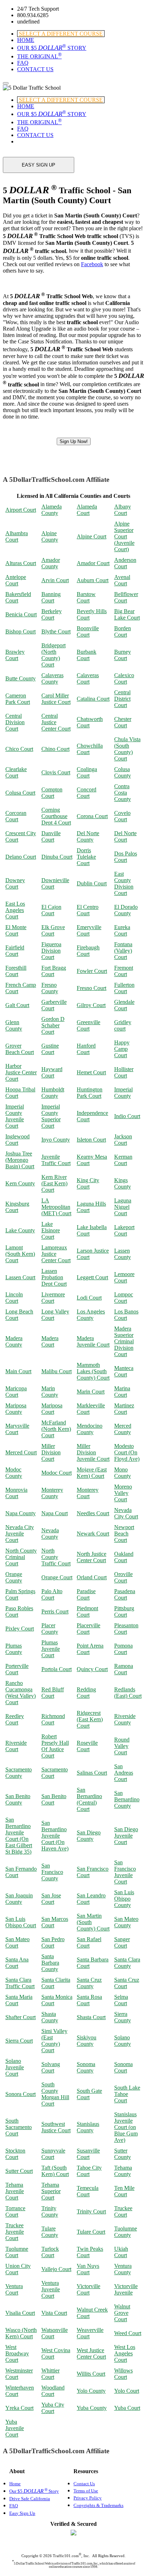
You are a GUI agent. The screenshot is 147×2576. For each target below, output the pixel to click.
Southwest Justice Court (56, 2127)
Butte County (21, 678)
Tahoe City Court (89, 2171)
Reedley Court (15, 1719)
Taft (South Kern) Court (55, 2171)
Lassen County (123, 1254)
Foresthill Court (16, 971)
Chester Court (123, 722)
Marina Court (122, 1392)
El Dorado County (126, 910)
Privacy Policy (88, 2498)
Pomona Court (123, 1649)
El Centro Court (88, 910)
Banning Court (51, 597)
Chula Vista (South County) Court (127, 749)
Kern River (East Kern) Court (54, 1183)
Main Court (18, 1371)
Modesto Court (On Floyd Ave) (127, 1452)
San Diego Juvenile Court (126, 1836)
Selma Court (121, 2000)
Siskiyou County (87, 2041)
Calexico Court (124, 678)
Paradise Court (86, 1594)
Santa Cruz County (89, 1983)
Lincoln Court (14, 1298)
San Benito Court (54, 1799)
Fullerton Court (124, 988)
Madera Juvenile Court (93, 1341)
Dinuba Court (57, 857)
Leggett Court (92, 1277)
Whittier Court (50, 2374)
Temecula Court (88, 2191)
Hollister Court (124, 1072)
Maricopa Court (16, 1392)
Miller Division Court (51, 1452)
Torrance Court (15, 2211)
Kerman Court (123, 1160)
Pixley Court (20, 1629)
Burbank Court (87, 655)
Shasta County (50, 2017)
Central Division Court (15, 722)
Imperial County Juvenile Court (15, 1116)
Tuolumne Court (17, 2252)
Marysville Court (17, 1429)
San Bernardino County (127, 1799)
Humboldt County (53, 1093)
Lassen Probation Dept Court (54, 1277)
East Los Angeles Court (15, 910)
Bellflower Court (126, 597)
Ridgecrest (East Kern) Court (90, 1719)
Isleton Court (91, 1140)
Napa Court (55, 1513)
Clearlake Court (16, 772)
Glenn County (14, 1025)
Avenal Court (122, 580)
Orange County (14, 1577)
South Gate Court (89, 2094)
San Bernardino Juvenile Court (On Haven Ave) (55, 1836)
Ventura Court (14, 2289)
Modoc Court (57, 1473)
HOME (26, 40)
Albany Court (123, 510)
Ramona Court (124, 1669)
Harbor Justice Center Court (21, 1072)
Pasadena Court (125, 1594)
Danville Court (51, 836)
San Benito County (18, 1799)
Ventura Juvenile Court (51, 2289)
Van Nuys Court (88, 2269)
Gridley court (123, 1025)
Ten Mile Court (124, 2191)
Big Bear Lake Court (127, 614)
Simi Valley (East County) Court (54, 2041)
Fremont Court (124, 971)
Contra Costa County (123, 793)
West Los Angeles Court (125, 2353)
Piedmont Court (87, 1611)
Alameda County (52, 510)
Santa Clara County (127, 1963)
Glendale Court (124, 1005)
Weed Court (128, 2333)
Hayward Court (52, 1072)
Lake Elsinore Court (51, 1230)
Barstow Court (86, 597)
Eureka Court (122, 930)
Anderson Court (125, 563)
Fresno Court (92, 988)
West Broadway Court (17, 2353)
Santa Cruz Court (127, 1983)
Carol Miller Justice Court (56, 699)
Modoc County (14, 1473)
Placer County (50, 1629)
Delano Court (21, 857)
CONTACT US (35, 69)
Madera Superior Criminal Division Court (124, 1341)
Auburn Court (93, 580)
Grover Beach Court (20, 1049)
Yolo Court (127, 2391)
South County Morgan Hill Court (55, 2094)
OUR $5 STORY (52, 48)
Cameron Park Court (18, 699)
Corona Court (92, 816)
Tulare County (50, 2232)
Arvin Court (55, 580)
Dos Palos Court (126, 857)
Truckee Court (123, 2211)
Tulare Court (91, 2232)
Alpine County (50, 536)
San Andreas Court (124, 1773)
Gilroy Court (91, 1005)
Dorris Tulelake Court (86, 857)
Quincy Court (92, 1669)
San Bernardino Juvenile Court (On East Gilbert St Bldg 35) (19, 1836)
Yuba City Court (53, 2408)
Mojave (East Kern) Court (92, 1473)
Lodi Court (89, 1298)
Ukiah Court (121, 2252)
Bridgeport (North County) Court (54, 655)
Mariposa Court (52, 1409)
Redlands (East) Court (128, 1693)
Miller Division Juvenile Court (93, 1452)
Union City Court (18, 2269)
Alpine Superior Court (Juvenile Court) (124, 536)
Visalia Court (20, 2313)
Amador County (51, 563)
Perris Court (55, 1611)
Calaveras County (52, 678)
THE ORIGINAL (39, 56)
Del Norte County (88, 836)
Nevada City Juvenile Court (20, 1534)
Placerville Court (88, 1629)
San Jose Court (51, 1899)
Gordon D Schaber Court (53, 1025)
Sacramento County (19, 1773)
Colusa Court (20, 793)
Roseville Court (87, 1746)
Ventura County (123, 2269)
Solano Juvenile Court (15, 2067)
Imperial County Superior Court (51, 1116)
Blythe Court (56, 631)
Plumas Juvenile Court (51, 1649)
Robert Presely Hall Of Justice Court (55, 1746)
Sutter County (123, 2154)
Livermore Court (53, 1298)
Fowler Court (92, 971)
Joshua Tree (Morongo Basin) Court (20, 1160)
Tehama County (123, 2171)
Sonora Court (21, 2094)
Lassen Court (20, 1277)
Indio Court (127, 1116)
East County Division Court (124, 883)
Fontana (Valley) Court (123, 951)
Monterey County (52, 1493)
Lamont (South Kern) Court (20, 1254)
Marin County (50, 1392)
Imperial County (123, 1093)
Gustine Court (50, 1049)
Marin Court (91, 1392)
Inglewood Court (17, 1140)
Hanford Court (86, 1049)
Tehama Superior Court (51, 2191)
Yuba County (92, 2408)
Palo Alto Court (52, 1594)
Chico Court (19, 749)
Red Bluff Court (53, 1693)
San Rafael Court (89, 1942)
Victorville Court (88, 2289)
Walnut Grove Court (122, 2313)
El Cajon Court (51, 910)
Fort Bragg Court (54, 971)
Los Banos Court (126, 1315)
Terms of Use (86, 2491)
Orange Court (57, 1577)
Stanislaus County (88, 2127)
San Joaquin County (19, 1899)
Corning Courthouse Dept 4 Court (56, 816)
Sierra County (123, 2017)
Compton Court (52, 793)
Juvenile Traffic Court (56, 1160)
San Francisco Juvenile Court (125, 1872)
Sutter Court (19, 2171)
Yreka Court (19, 2408)
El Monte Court (16, 930)
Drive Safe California (30, 2499)
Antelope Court (16, 580)
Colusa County (123, 772)
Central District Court (122, 699)
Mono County (123, 1473)
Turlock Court (50, 2252)
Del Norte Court (125, 836)
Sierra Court (19, 2041)
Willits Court (91, 2374)
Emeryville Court (89, 930)
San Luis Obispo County (124, 1899)
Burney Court (123, 655)
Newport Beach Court (124, 1534)
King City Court (88, 1183)
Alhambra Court (17, 536)
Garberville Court (54, 1005)
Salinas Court (92, 1773)
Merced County (123, 1429)
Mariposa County (16, 1409)
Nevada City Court (126, 1513)
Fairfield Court (15, 951)
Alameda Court (87, 510)
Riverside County (125, 1719)
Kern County (20, 1183)
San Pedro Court (53, 1942)
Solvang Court (51, 2067)
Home (15, 2484)
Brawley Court (15, 655)
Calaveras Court (88, 678)
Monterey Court (88, 1493)
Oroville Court (123, 1577)
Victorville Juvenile (126, 2289)
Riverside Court (16, 1746)
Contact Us (84, 2484)
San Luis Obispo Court (21, 1922)
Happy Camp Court (122, 1049)
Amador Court (93, 563)
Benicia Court (21, 614)
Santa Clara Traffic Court (20, 1983)
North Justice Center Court (92, 1557)
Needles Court (93, 1513)
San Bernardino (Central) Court (89, 1799)
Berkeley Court (52, 614)
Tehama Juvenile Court (15, 2191)
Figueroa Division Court (51, 951)
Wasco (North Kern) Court (21, 2333)
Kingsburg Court (17, 1207)
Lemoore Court (124, 1277)
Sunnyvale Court (53, 2154)
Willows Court (123, 2374)
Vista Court (54, 2313)
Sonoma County (86, 2067)
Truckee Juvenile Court (15, 2232)
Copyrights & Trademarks (98, 2505)
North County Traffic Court (56, 1557)
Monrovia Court (16, 1493)
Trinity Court (91, 2211)
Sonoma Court (123, 2067)
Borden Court (123, 631)
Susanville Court (88, 2154)
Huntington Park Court (90, 1093)
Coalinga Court (87, 772)
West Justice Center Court (91, 2353)
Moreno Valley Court (123, 1493)
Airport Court (21, 510)
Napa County (21, 1513)
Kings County (123, 1183)
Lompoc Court (124, 1298)
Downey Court (15, 883)
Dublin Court (92, 883)
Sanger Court (122, 1942)
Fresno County (50, 988)
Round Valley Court (122, 1746)
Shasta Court (91, 2017)
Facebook (92, 264)
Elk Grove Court (53, 930)
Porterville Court (17, 1669)
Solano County (123, 2041)
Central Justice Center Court (56, 722)
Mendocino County (90, 1429)
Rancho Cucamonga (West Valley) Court (21, 1693)
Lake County (20, 1230)
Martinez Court (124, 1409)
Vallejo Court (56, 2269)
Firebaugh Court (88, 951)
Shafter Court (21, 2017)
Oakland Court (124, 1557)
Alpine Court (92, 536)
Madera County (14, 1341)
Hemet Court (91, 1072)
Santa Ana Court (17, 1963)
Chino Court (55, 749)
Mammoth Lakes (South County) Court (93, 1371)
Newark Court (93, 1534)
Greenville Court (88, 1025)
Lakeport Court (124, 1230)
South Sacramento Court (19, 2127)
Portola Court (57, 1669)
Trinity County (50, 2211)
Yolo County (91, 2391)
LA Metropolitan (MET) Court (56, 1207)
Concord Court (87, 793)
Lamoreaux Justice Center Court (56, 1254)
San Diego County (89, 1836)
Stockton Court (15, 2154)
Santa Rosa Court (89, 2000)
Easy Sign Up (22, 2513)
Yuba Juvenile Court (15, 2428)
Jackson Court (123, 1140)
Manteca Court (124, 1371)
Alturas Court (21, 563)
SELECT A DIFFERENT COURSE (61, 34)
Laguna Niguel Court (123, 1207)
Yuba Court (127, 2408)
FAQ (23, 63)
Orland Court (92, 1577)
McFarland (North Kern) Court (56, 1429)
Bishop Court (21, 631)
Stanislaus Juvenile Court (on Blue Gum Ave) (126, 2127)
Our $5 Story (34, 2491)
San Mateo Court (17, 1942)
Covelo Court (122, 816)
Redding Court (86, 1693)
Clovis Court (56, 772)
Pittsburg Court (124, 1611)
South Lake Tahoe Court (127, 2094)
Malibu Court (57, 1371)
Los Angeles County (91, 1315)
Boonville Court (88, 631)
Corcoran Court (16, 816)
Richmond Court (53, 1719)
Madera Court (50, 1341)
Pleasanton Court (126, 1629)
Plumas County (14, 1649)
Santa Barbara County (50, 1963)
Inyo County (56, 1140)
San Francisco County (52, 1872)
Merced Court (21, 1452)
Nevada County (50, 1534)
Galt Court (17, 1005)
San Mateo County (126, 1922)
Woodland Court (53, 2391)
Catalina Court (93, 699)
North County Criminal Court (21, 1557)
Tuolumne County (126, 2232)
